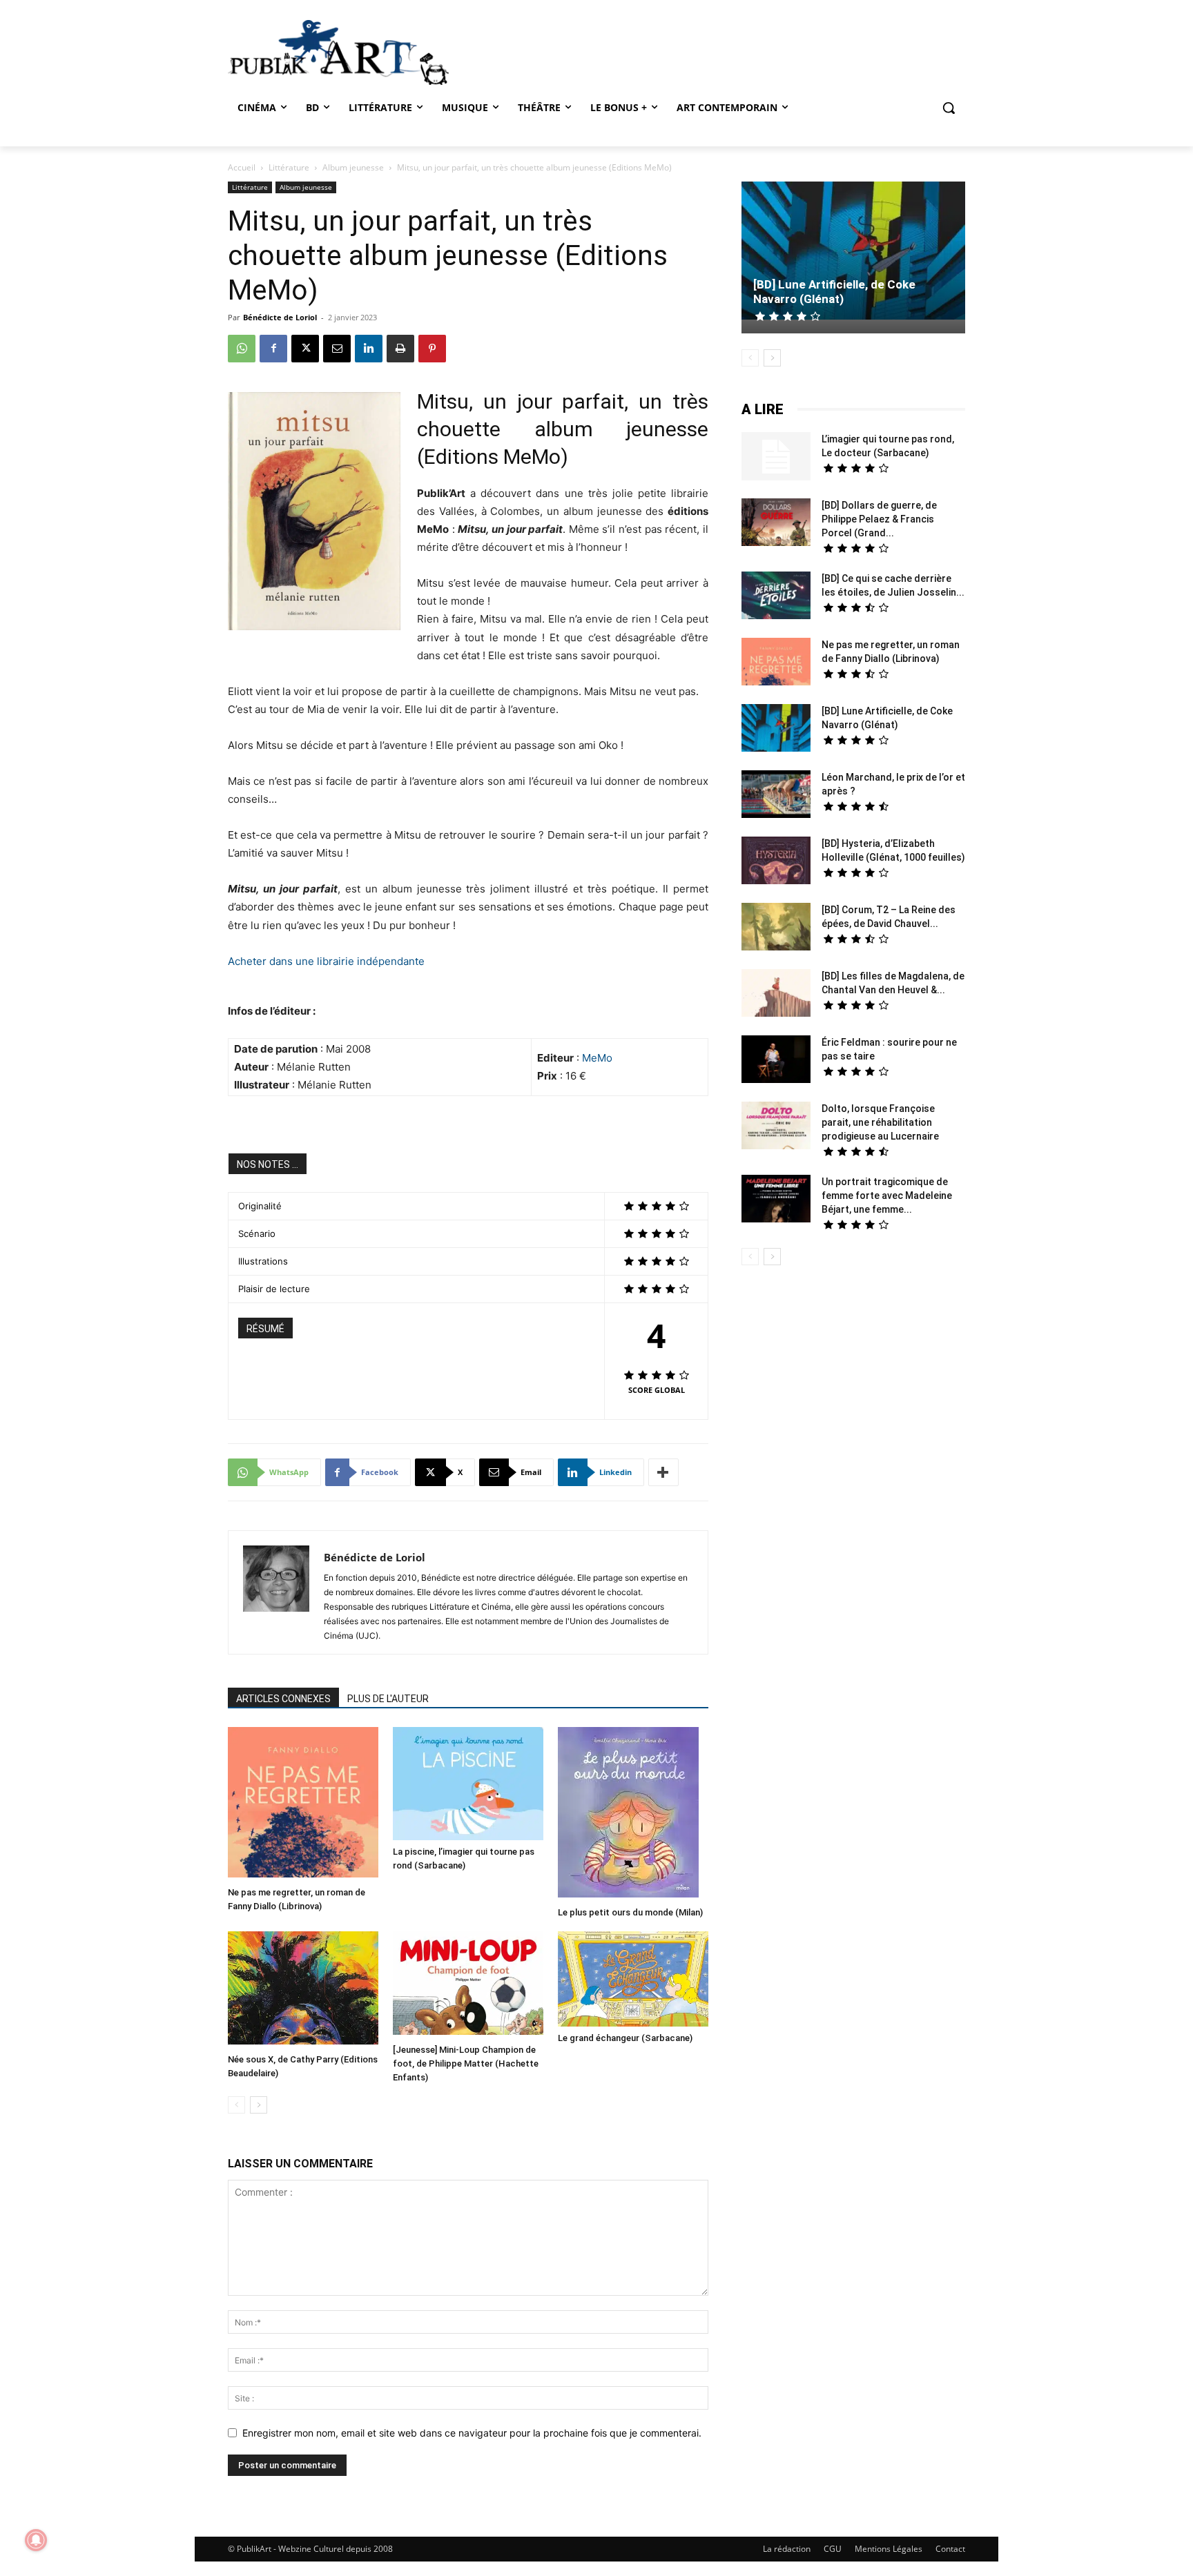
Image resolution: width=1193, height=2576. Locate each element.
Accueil (242, 167)
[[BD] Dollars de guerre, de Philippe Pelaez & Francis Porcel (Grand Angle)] (776, 524)
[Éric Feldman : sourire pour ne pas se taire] (776, 1061)
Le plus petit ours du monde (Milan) (630, 1912)
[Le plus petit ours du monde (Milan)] (633, 1814)
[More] (663, 1472)
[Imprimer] (400, 349)
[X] (305, 349)
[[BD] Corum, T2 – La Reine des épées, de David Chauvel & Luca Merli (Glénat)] (776, 928)
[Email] (337, 349)
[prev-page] (236, 2105)
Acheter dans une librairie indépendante (326, 961)
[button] (949, 108)
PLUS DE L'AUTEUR (388, 1699)
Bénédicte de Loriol (280, 317)
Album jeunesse (353, 167)
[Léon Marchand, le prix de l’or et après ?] (776, 796)
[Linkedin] (369, 349)
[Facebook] (273, 349)
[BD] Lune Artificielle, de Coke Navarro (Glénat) (834, 292)
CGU (833, 2549)
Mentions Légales (889, 2549)
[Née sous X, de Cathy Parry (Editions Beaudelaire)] (303, 1990)
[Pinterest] (432, 349)
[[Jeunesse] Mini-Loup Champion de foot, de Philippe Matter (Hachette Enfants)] (468, 1985)
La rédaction (787, 2549)
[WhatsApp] (242, 349)
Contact (950, 2549)
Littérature (289, 167)
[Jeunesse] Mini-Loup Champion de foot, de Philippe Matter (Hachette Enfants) (466, 2063)
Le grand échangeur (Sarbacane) (625, 2038)
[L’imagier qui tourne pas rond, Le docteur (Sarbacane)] (776, 456)
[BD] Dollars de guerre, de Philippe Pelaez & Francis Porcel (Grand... (879, 519)
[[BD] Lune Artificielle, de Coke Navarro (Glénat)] (853, 252)
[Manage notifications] (36, 2540)
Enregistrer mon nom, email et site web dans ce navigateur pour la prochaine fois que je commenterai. (472, 2433)
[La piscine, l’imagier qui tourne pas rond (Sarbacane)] (468, 1784)
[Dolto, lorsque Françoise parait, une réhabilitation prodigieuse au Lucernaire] (776, 1127)
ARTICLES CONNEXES (283, 1699)
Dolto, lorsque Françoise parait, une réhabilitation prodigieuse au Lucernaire (880, 1122)
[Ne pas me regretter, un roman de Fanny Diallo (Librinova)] (303, 1804)
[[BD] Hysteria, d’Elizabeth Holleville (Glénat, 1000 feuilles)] (776, 862)
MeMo (597, 1058)
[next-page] (259, 2105)
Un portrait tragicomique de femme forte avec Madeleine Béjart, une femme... (887, 1196)
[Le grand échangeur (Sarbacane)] (633, 1979)
